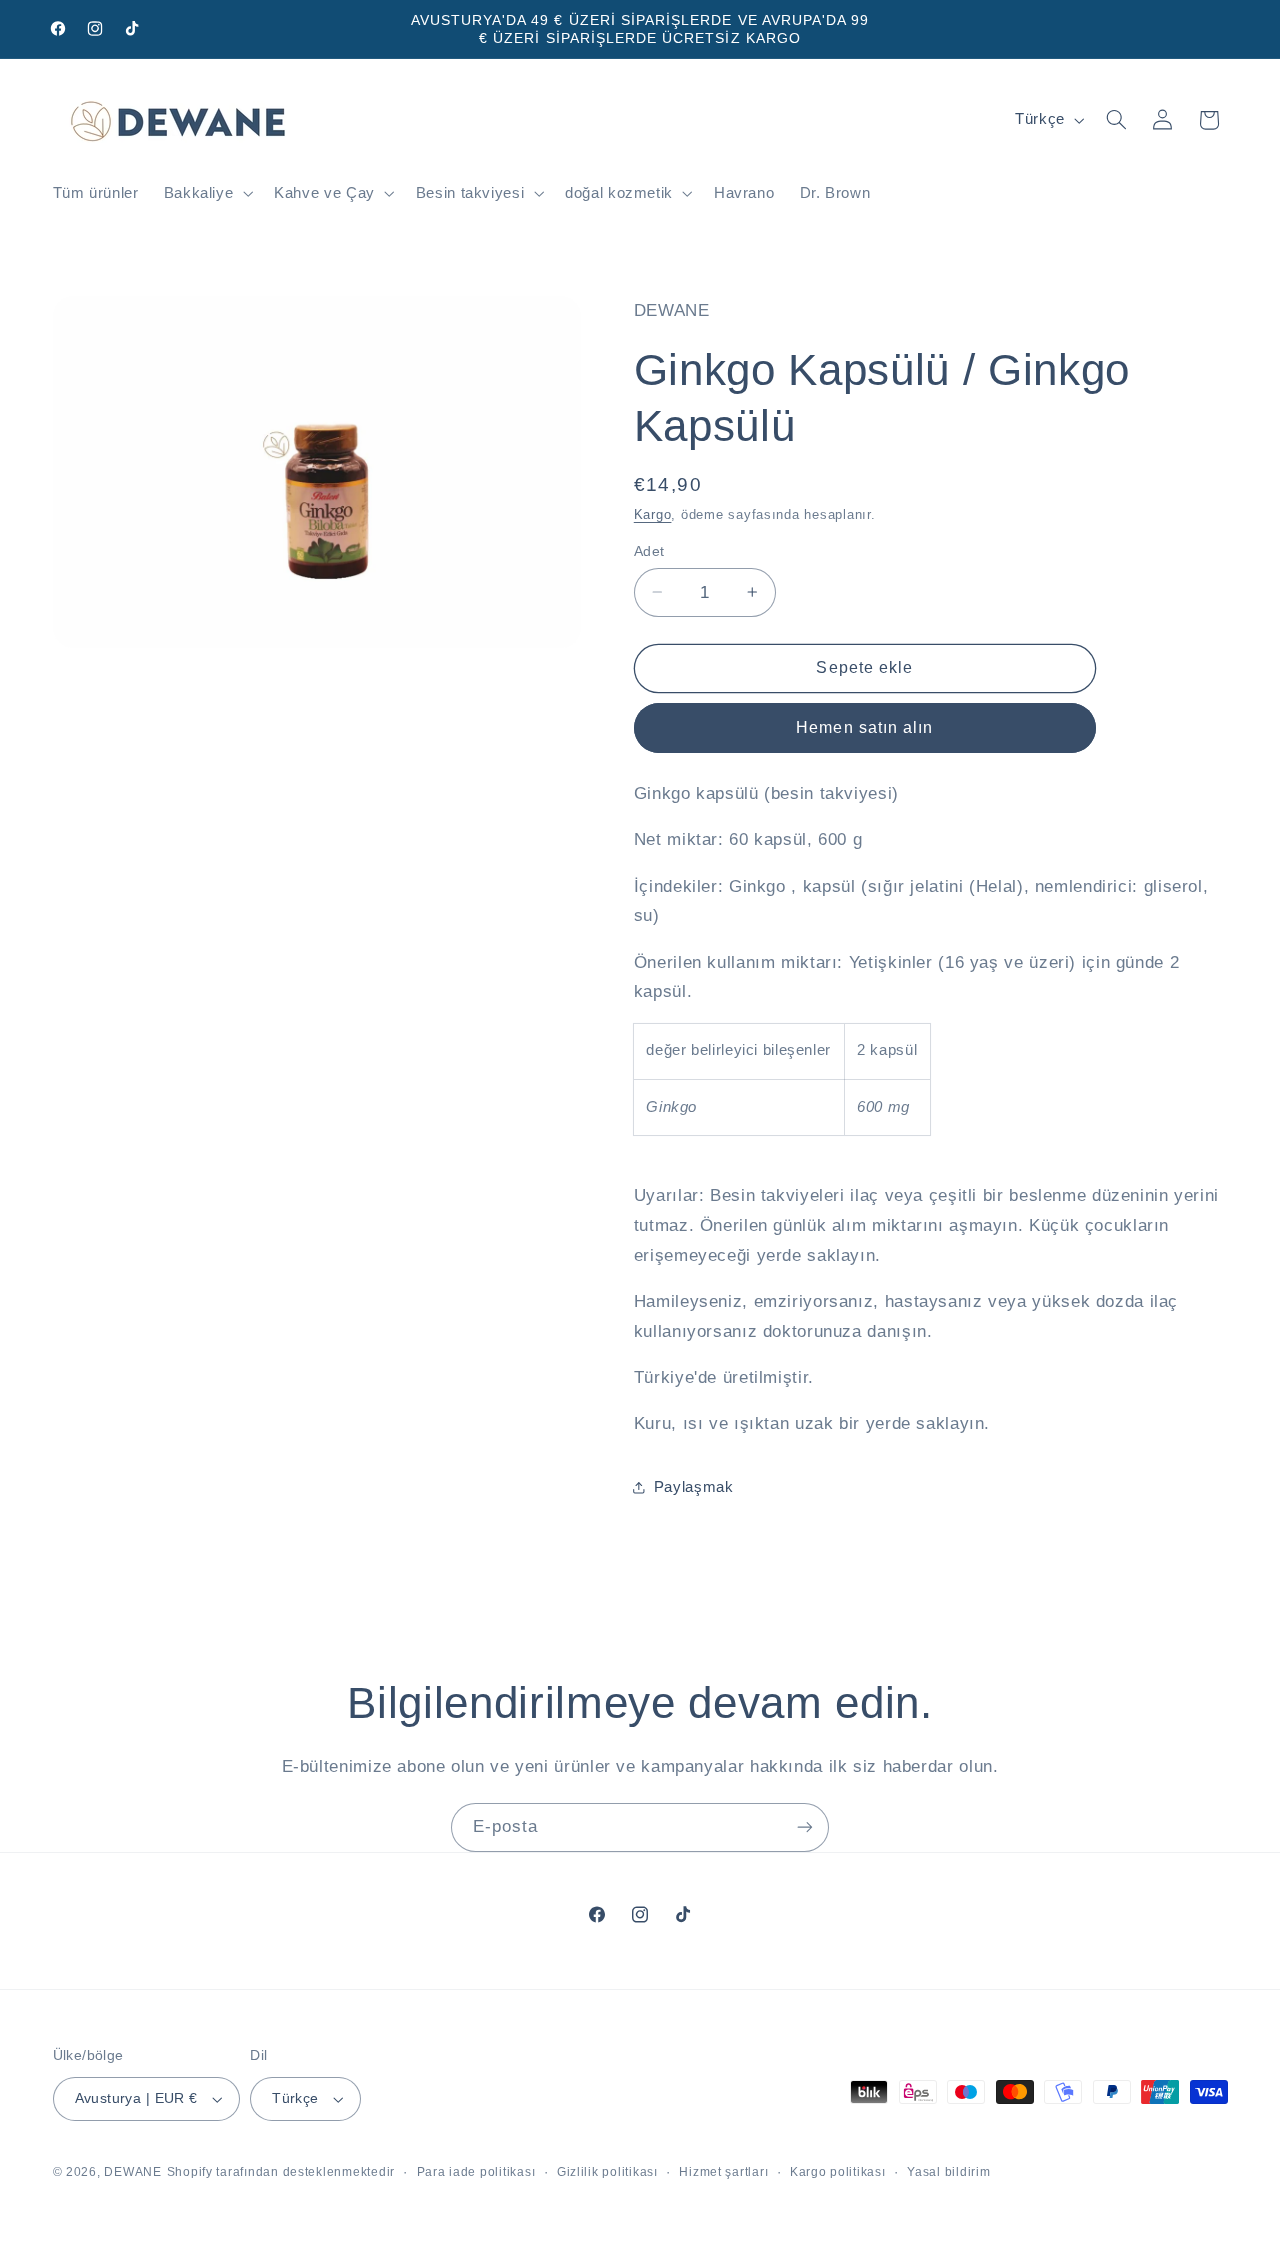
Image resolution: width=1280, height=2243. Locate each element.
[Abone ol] (805, 1827)
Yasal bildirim (948, 2172)
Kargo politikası (838, 2172)
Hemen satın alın (864, 726)
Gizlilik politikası (607, 2172)
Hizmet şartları (723, 2172)
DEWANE (132, 2172)
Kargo (653, 514)
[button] (206, 194)
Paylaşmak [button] (694, 1487)
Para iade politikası (476, 2172)
